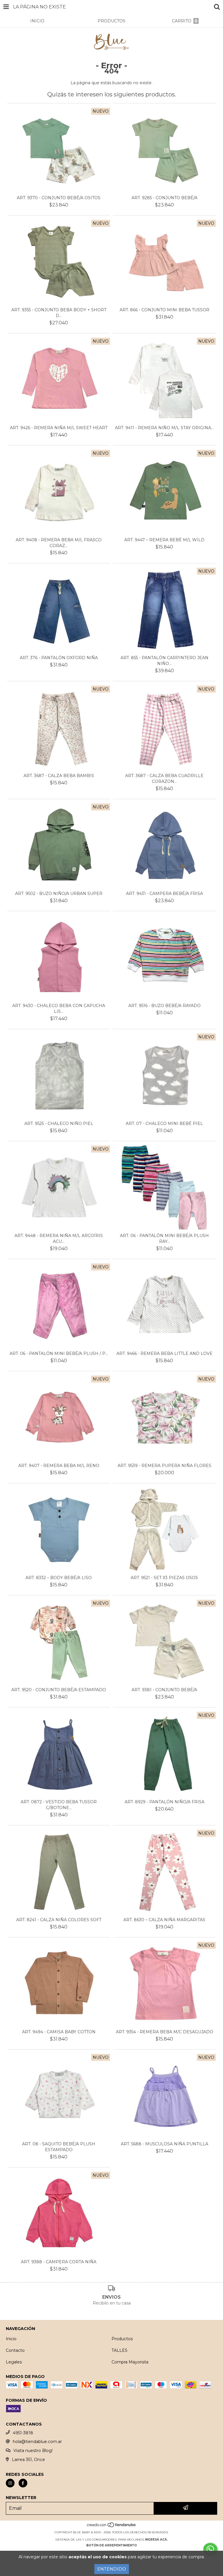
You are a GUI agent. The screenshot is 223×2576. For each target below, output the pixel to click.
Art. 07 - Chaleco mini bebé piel (164, 1123)
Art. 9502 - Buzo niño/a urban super (59, 894)
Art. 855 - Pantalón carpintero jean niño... (164, 661)
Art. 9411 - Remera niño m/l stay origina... (164, 428)
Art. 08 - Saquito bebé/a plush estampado (59, 2147)
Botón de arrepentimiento (111, 2545)
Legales (14, 2362)
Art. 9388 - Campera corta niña (59, 2262)
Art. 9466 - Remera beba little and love (164, 1353)
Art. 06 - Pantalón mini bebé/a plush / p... (59, 1353)
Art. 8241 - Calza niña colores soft (59, 1920)
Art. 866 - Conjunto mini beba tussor (164, 310)
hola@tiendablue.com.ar (37, 2442)
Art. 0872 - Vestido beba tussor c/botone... (59, 1805)
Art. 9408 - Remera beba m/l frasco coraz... (59, 543)
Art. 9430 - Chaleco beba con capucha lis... (59, 1009)
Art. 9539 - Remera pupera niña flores (164, 1466)
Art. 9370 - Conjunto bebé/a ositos (59, 198)
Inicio (11, 2339)
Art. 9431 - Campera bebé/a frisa (164, 894)
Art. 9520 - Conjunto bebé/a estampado (59, 1690)
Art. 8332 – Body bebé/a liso (59, 1578)
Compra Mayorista (130, 2362)
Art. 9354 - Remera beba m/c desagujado (164, 2032)
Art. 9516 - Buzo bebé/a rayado (164, 1006)
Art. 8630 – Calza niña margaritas (164, 1920)
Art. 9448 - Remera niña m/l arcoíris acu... (59, 1238)
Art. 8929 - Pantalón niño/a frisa (164, 1802)
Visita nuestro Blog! (33, 2451)
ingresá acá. (156, 2540)
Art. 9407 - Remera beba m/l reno (59, 1466)
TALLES (119, 2350)
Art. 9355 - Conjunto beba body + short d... (59, 313)
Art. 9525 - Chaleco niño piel (59, 1123)
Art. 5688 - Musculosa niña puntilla (164, 2144)
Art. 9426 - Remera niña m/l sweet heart (59, 428)
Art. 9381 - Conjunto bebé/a (164, 1690)
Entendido (112, 2569)
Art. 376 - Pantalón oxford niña (59, 658)
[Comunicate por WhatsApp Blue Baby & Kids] (210, 2549)
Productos (122, 2339)
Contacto (15, 2350)
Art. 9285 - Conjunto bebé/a (164, 198)
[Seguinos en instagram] (10, 2483)
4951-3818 (23, 2433)
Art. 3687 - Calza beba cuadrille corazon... (164, 779)
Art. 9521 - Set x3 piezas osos (164, 1578)
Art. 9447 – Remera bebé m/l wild (164, 540)
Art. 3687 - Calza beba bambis (59, 776)
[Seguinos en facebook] (23, 2483)
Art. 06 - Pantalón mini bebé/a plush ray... (164, 1238)
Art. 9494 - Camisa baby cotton (59, 2032)
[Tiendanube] (112, 2526)
